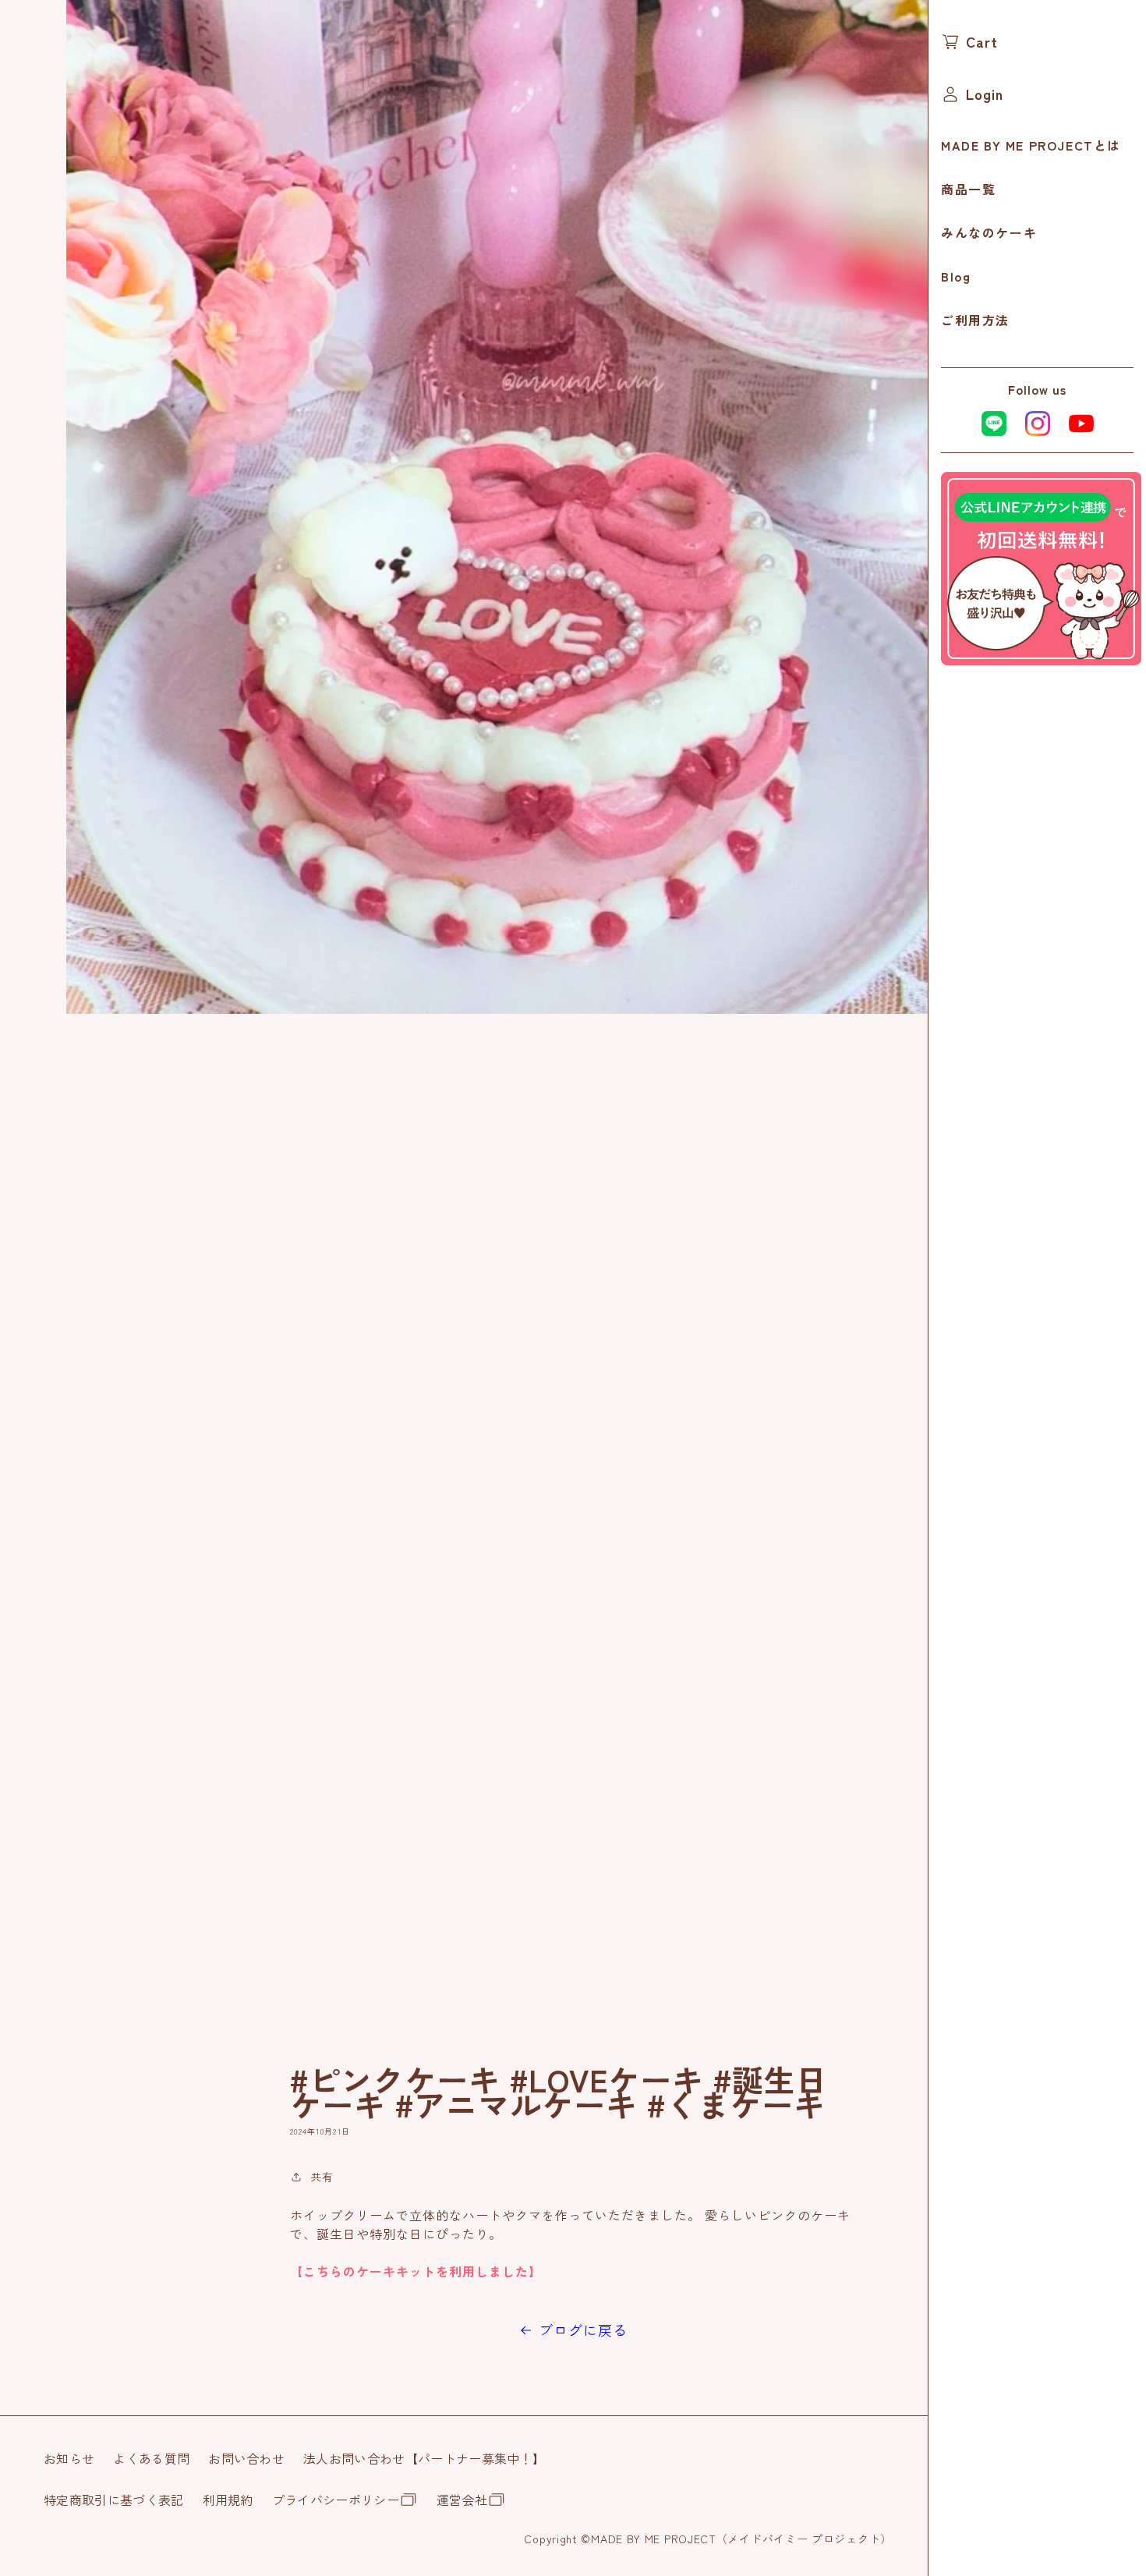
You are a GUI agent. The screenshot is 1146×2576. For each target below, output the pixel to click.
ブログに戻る (583, 2330)
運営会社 (462, 2500)
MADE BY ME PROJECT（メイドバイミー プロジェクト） (741, 2539)
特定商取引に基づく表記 (114, 2500)
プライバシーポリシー (336, 2500)
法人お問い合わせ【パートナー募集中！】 (424, 2458)
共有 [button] (322, 2177)
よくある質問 (151, 2458)
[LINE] (1041, 660)
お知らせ (69, 2458)
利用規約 (228, 2500)
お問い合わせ (246, 2458)
